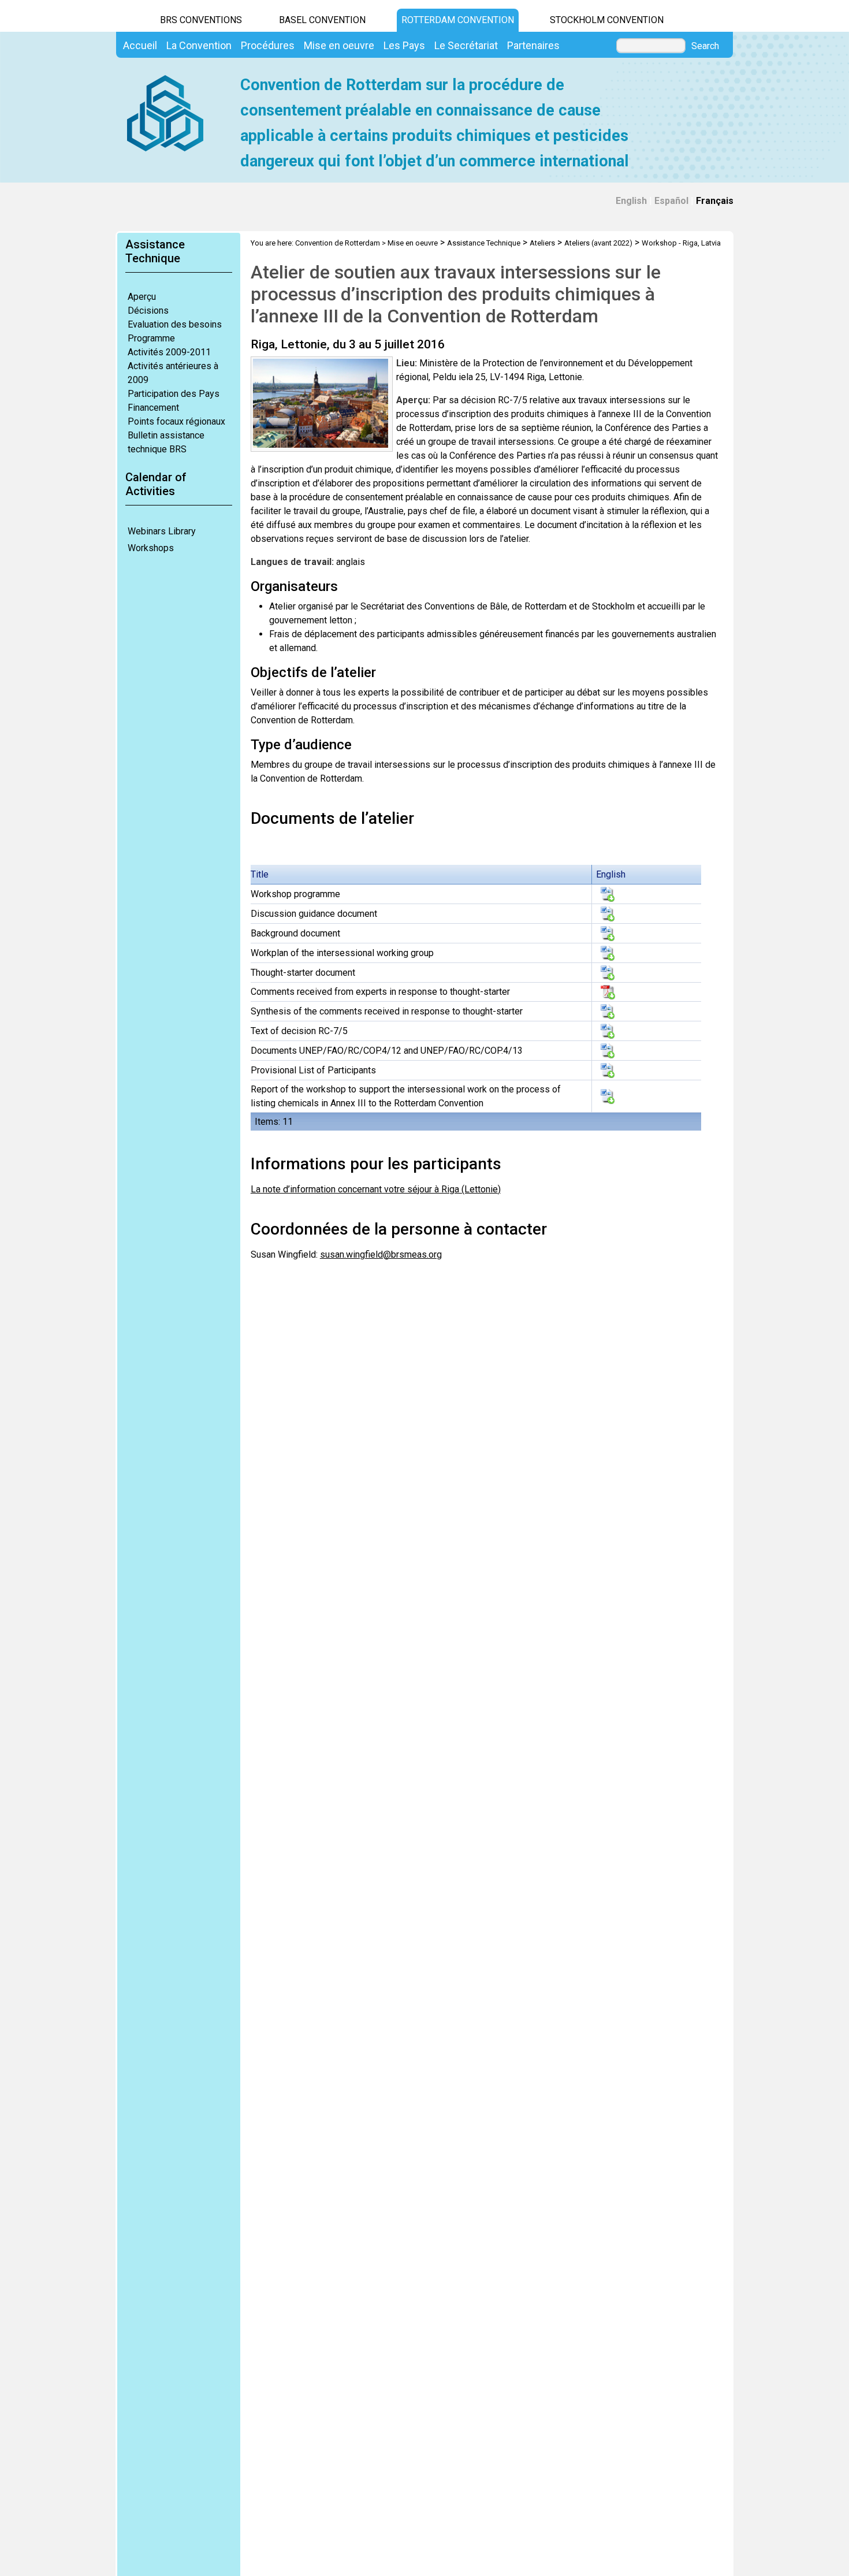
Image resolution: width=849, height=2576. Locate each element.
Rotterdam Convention (458, 20)
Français (715, 201)
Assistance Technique (484, 243)
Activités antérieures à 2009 (173, 373)
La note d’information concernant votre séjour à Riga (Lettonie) (376, 1189)
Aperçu (142, 297)
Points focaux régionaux (176, 421)
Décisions (148, 311)
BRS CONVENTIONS (201, 20)
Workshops (151, 548)
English (631, 201)
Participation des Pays (174, 394)
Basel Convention (322, 20)
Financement (153, 408)
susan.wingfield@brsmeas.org (381, 1254)
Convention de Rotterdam (338, 243)
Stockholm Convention (607, 20)
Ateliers (542, 243)
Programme (151, 338)
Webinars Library (162, 531)
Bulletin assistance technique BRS (166, 442)
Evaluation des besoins (175, 324)
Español (671, 201)
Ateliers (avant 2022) (598, 243)
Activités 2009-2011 (169, 352)
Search (705, 46)
